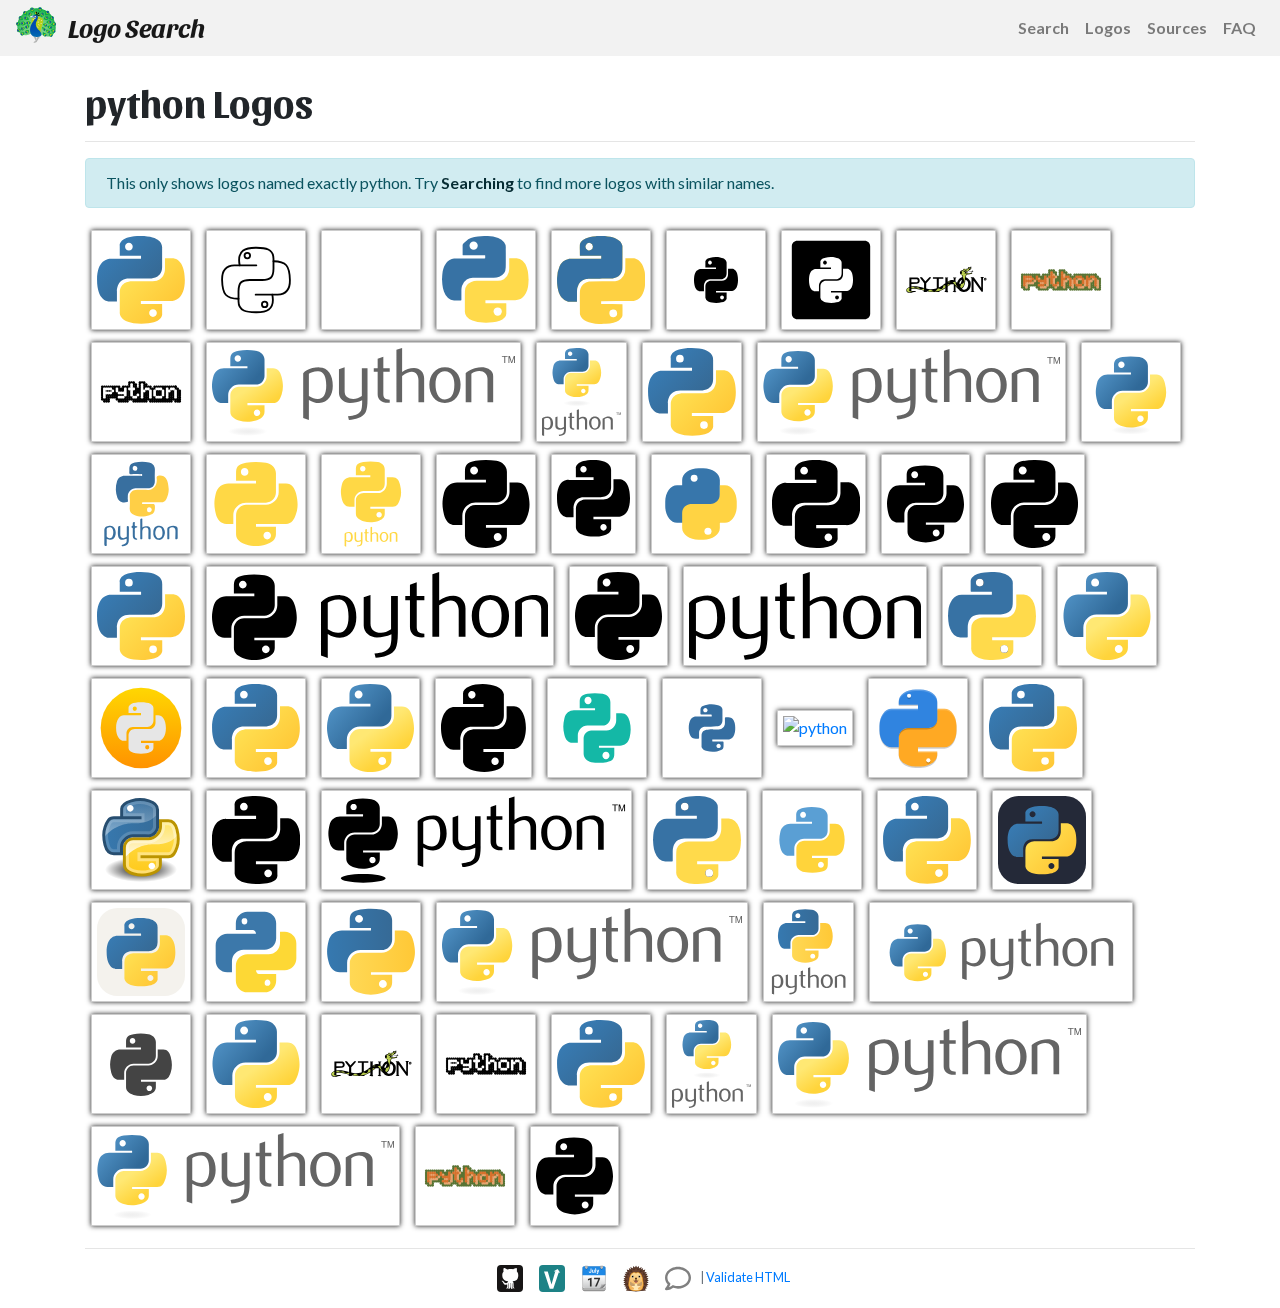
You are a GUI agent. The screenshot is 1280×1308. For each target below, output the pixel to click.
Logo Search (134, 27)
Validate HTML (748, 1277)
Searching (477, 182)
